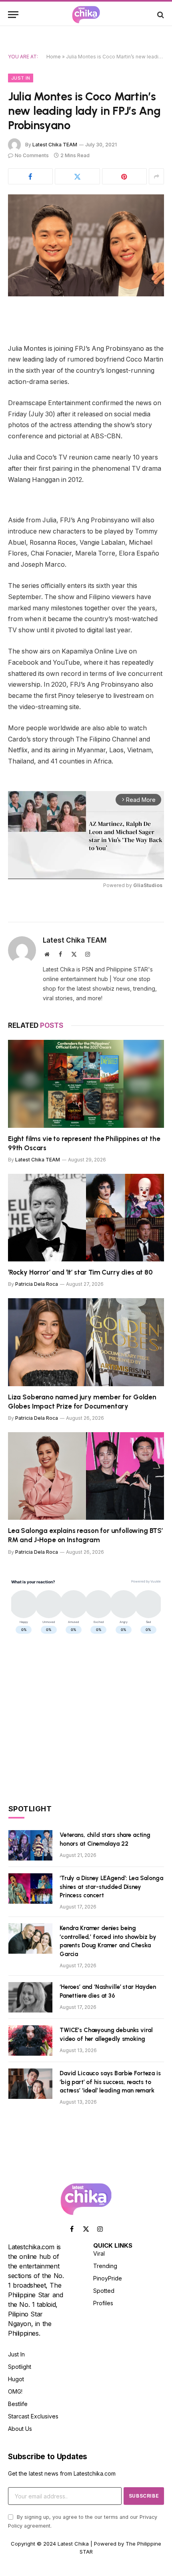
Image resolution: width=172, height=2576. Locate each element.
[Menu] (13, 15)
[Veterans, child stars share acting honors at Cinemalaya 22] (30, 1845)
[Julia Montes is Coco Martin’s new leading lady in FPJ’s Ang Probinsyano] (86, 245)
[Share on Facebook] (30, 176)
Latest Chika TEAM (55, 145)
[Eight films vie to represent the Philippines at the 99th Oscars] (86, 1084)
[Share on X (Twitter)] (77, 176)
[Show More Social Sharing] (156, 176)
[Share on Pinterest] (124, 176)
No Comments (32, 155)
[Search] (160, 15)
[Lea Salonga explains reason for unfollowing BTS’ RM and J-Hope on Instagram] (86, 1476)
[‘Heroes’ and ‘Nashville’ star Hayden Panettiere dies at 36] (30, 1997)
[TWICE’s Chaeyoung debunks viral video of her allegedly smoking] (30, 2040)
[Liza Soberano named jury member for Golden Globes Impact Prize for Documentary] (86, 1342)
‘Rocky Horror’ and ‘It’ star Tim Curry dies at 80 (80, 1272)
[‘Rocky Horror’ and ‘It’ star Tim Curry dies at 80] (86, 1218)
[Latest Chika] (86, 15)
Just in (21, 78)
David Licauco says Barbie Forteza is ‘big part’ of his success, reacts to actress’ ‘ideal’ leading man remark (110, 2082)
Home (54, 57)
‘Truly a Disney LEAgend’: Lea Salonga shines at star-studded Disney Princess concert (111, 1887)
